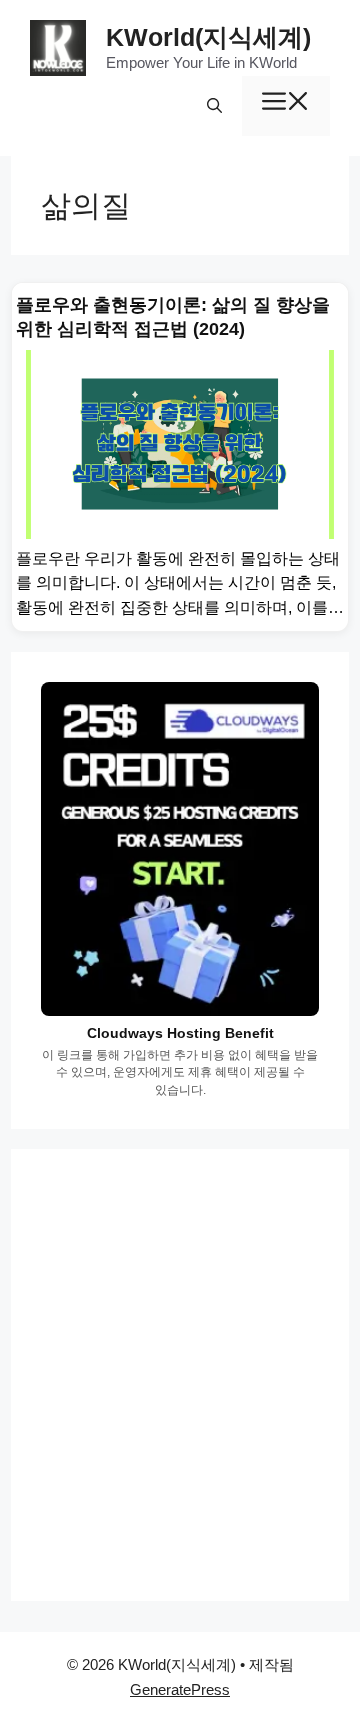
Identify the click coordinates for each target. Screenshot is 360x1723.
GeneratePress (180, 1689)
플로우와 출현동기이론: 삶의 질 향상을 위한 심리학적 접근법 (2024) (173, 317)
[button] (214, 106)
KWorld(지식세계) (208, 37)
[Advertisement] (180, 1375)
